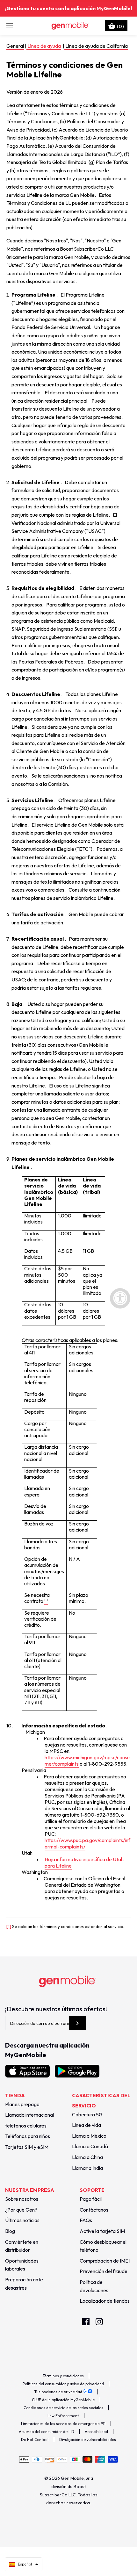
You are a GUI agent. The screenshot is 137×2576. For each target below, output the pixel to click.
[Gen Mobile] (69, 25)
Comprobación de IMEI (105, 2261)
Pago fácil (91, 2199)
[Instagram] (99, 2322)
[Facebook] (86, 2322)
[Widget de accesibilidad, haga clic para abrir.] (120, 1298)
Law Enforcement (63, 2416)
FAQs (86, 2220)
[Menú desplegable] (10, 25)
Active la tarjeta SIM (102, 2231)
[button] (24, 2564)
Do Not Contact (35, 2440)
